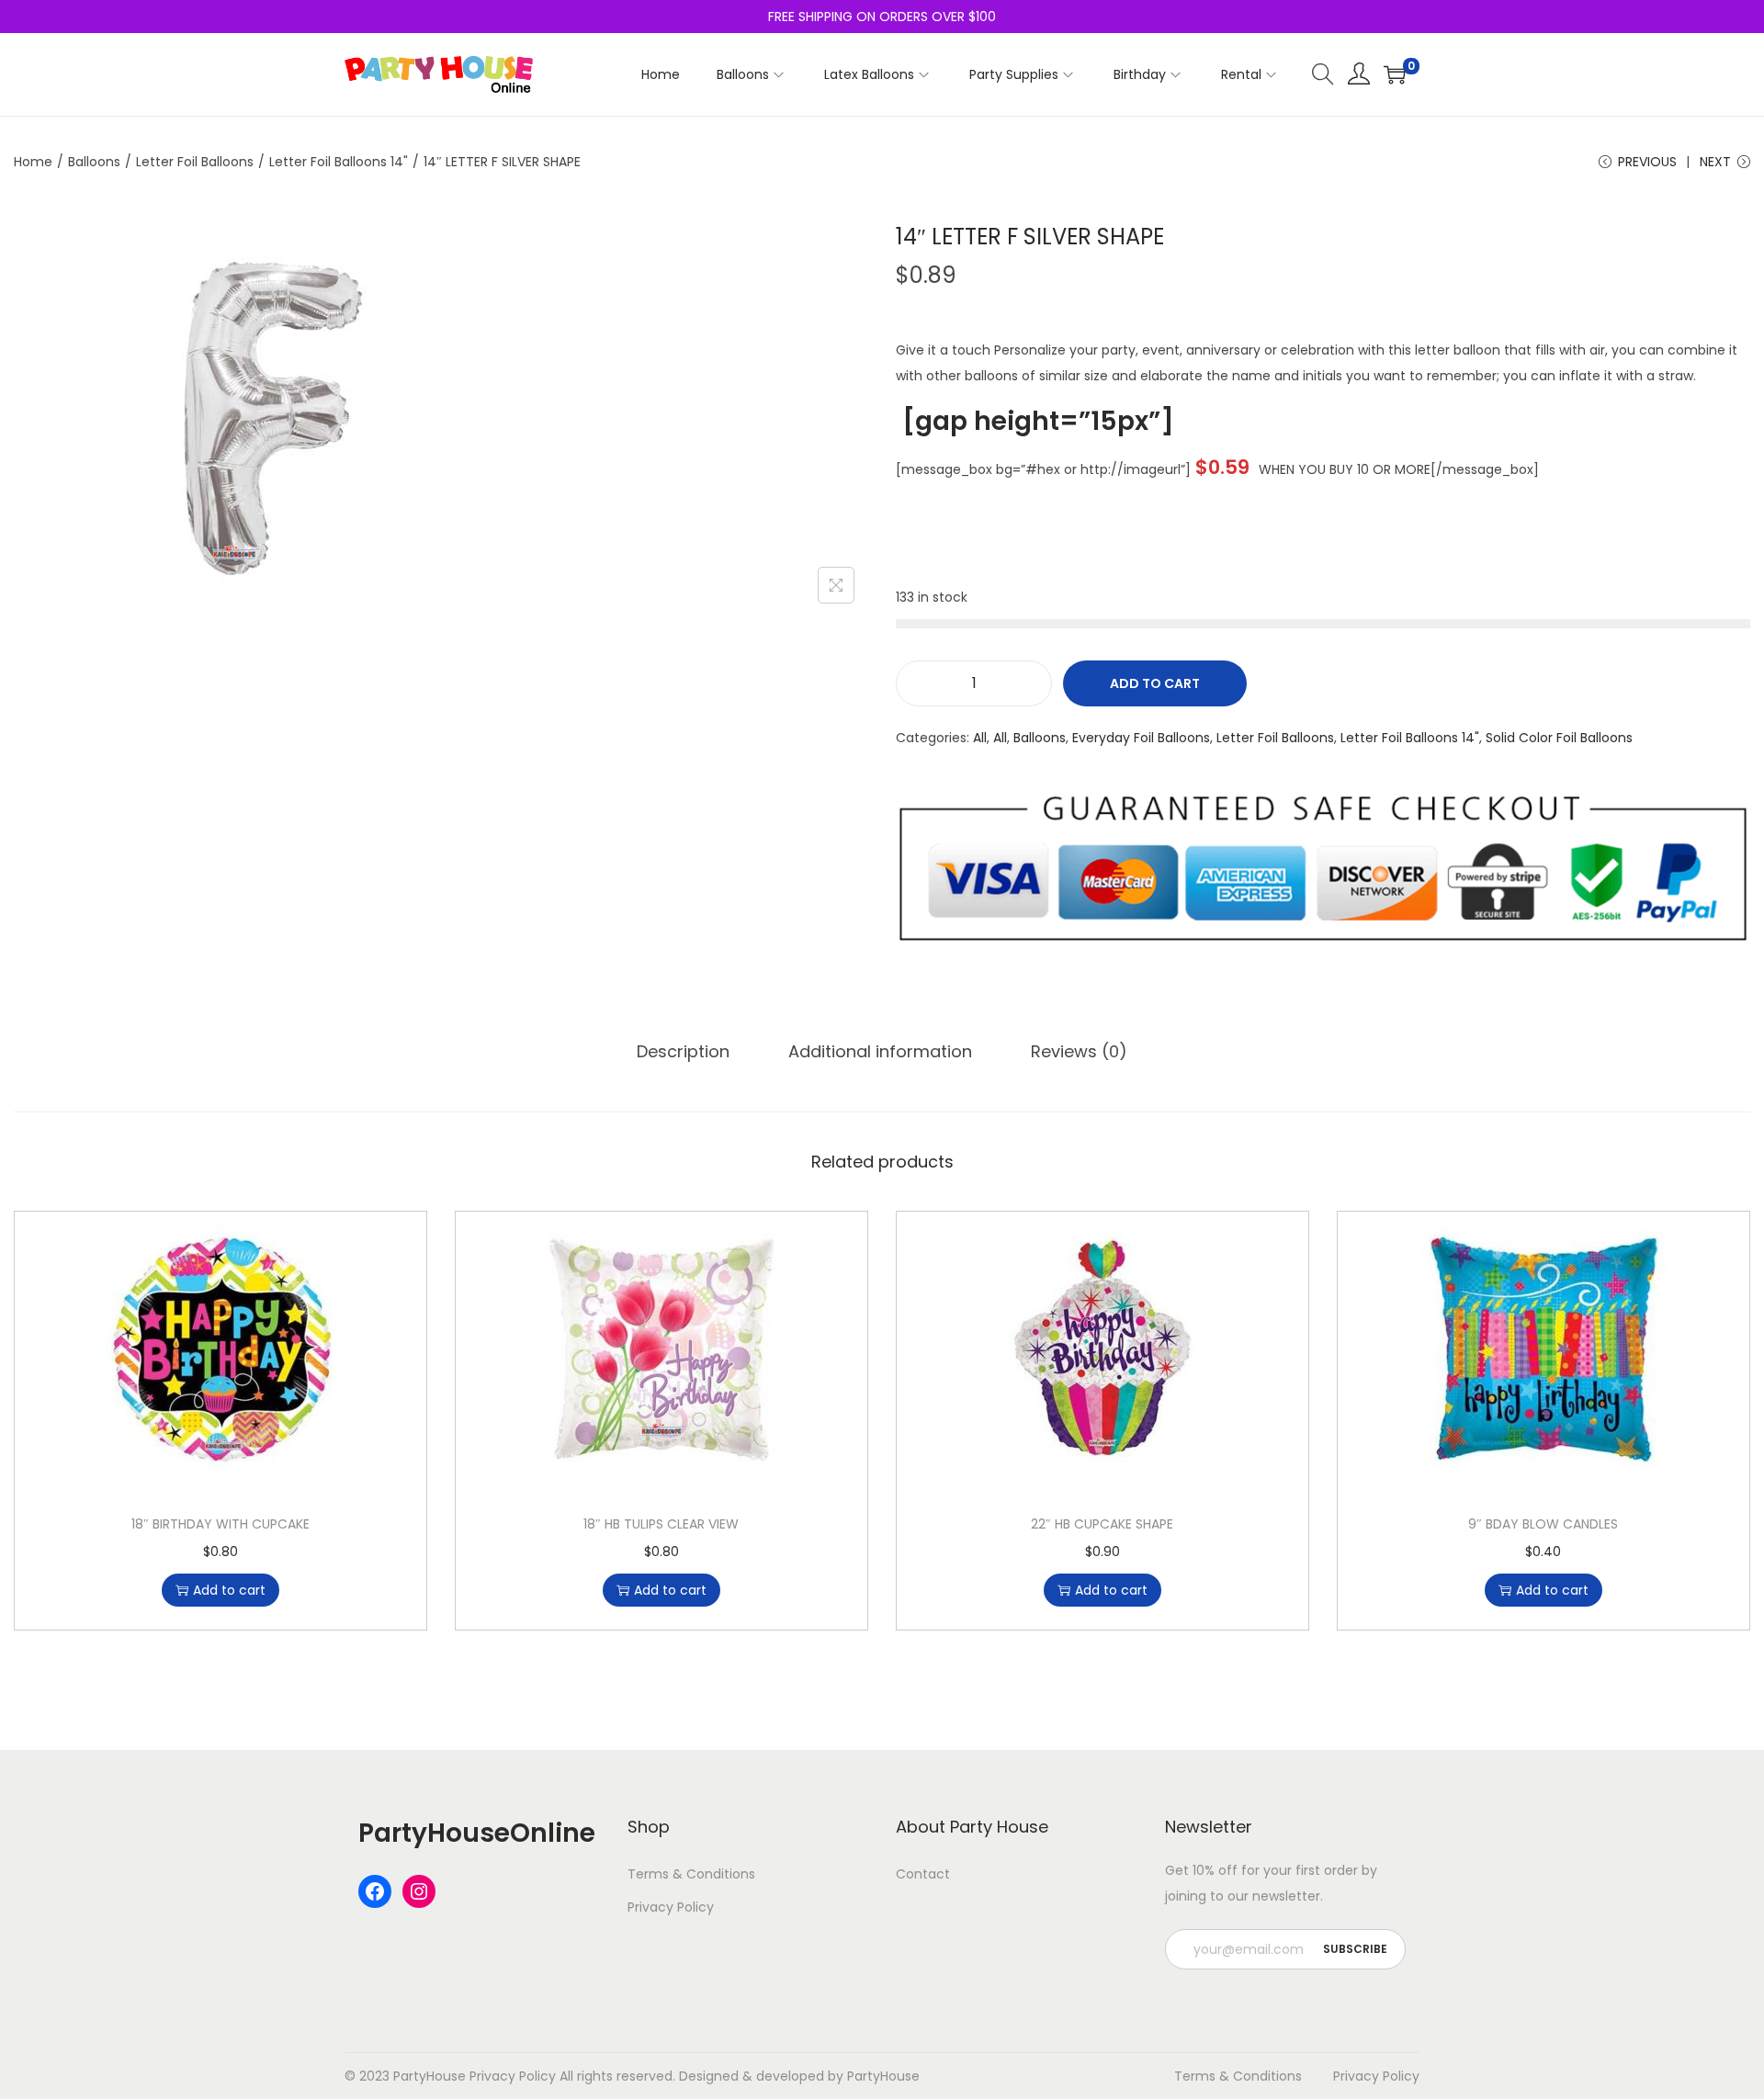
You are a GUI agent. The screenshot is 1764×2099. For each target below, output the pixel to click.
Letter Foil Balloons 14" (339, 162)
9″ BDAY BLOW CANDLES (1543, 1524)
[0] (1395, 74)
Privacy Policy (671, 1907)
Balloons (94, 162)
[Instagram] (419, 1891)
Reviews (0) (1079, 1051)
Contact (923, 1874)
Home (33, 162)
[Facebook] (375, 1891)
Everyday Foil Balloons (1141, 738)
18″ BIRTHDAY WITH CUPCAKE (220, 1524)
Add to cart (1155, 683)
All (980, 738)
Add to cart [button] (229, 1590)
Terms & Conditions (691, 1874)
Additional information (880, 1051)
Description (683, 1051)
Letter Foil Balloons (195, 162)
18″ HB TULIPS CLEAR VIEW (661, 1524)
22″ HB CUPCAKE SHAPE (1102, 1524)
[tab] (683, 1052)
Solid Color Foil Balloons (1559, 738)
